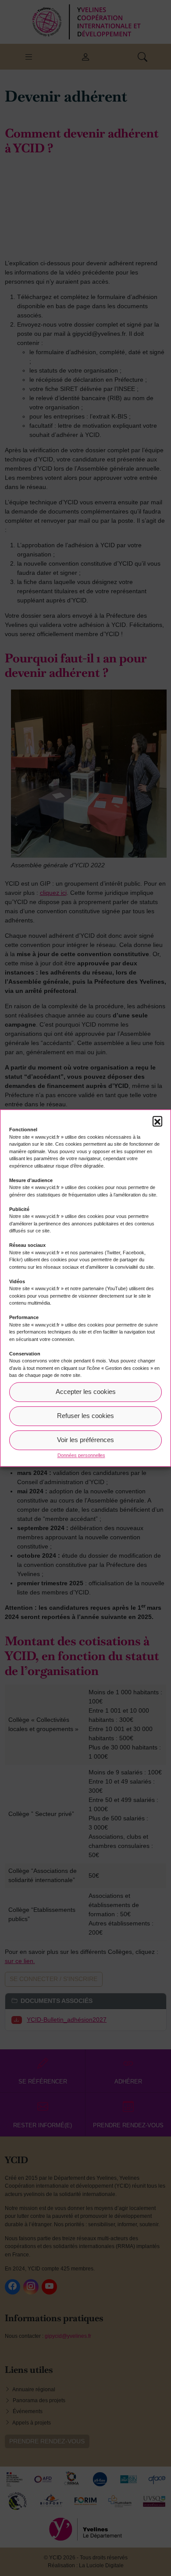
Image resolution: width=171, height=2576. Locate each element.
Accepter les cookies (86, 1392)
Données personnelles (81, 1455)
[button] (157, 1121)
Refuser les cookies (85, 1416)
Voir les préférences (85, 1440)
